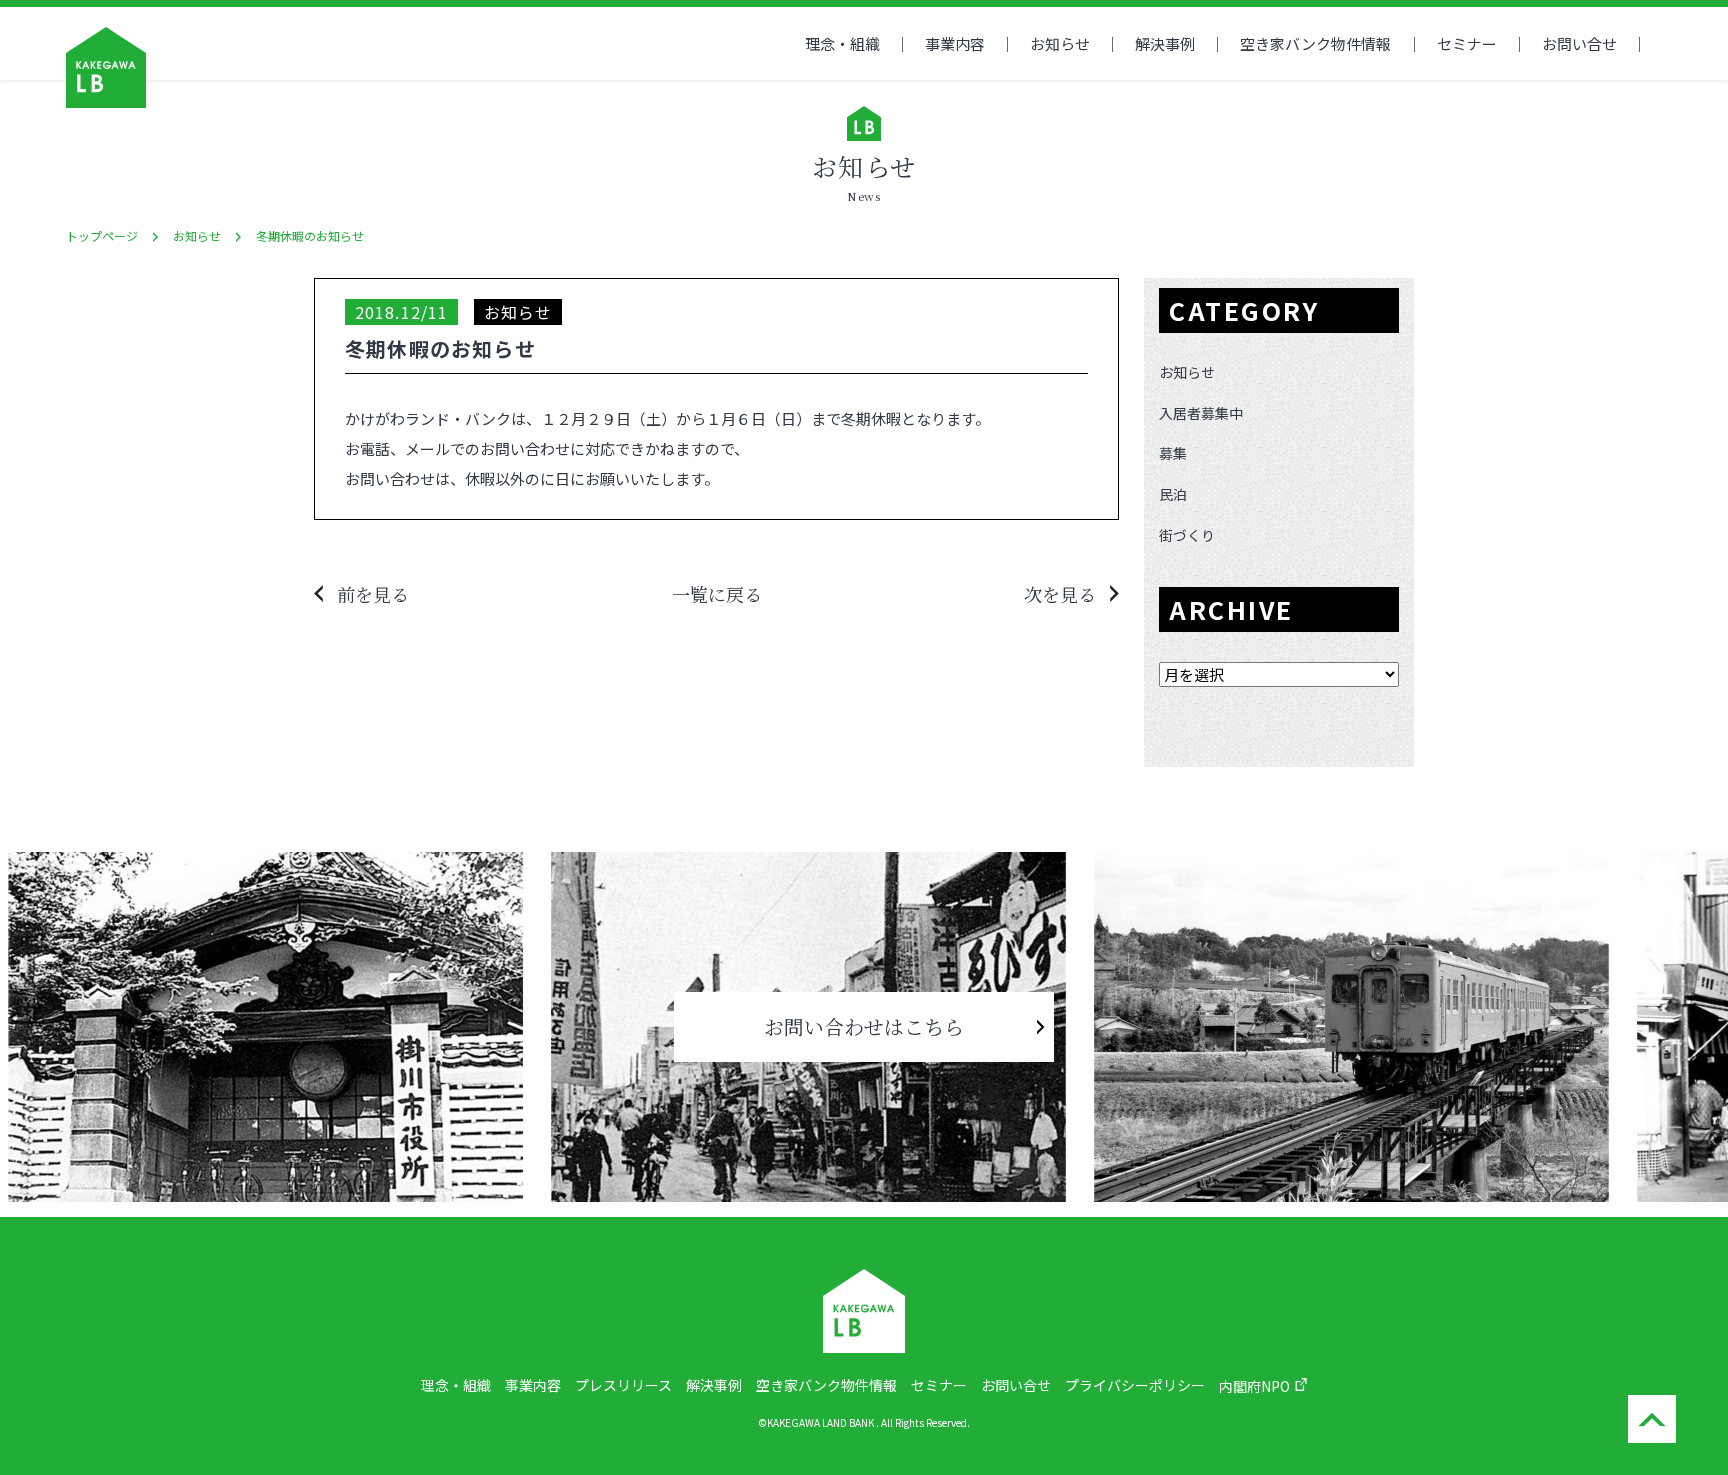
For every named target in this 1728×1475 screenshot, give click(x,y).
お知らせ (1060, 43)
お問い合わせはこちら (864, 1026)
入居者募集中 (1201, 413)
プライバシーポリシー (1135, 1385)
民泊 (1173, 494)
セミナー (1467, 43)
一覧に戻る (717, 594)
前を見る (373, 594)
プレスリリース (623, 1385)
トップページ (102, 235)
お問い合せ (1579, 43)
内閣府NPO (1254, 1386)
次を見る (1060, 594)
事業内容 (955, 43)
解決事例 (1165, 43)
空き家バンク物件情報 (826, 1385)
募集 (1173, 453)
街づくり (1187, 535)
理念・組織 (842, 43)
